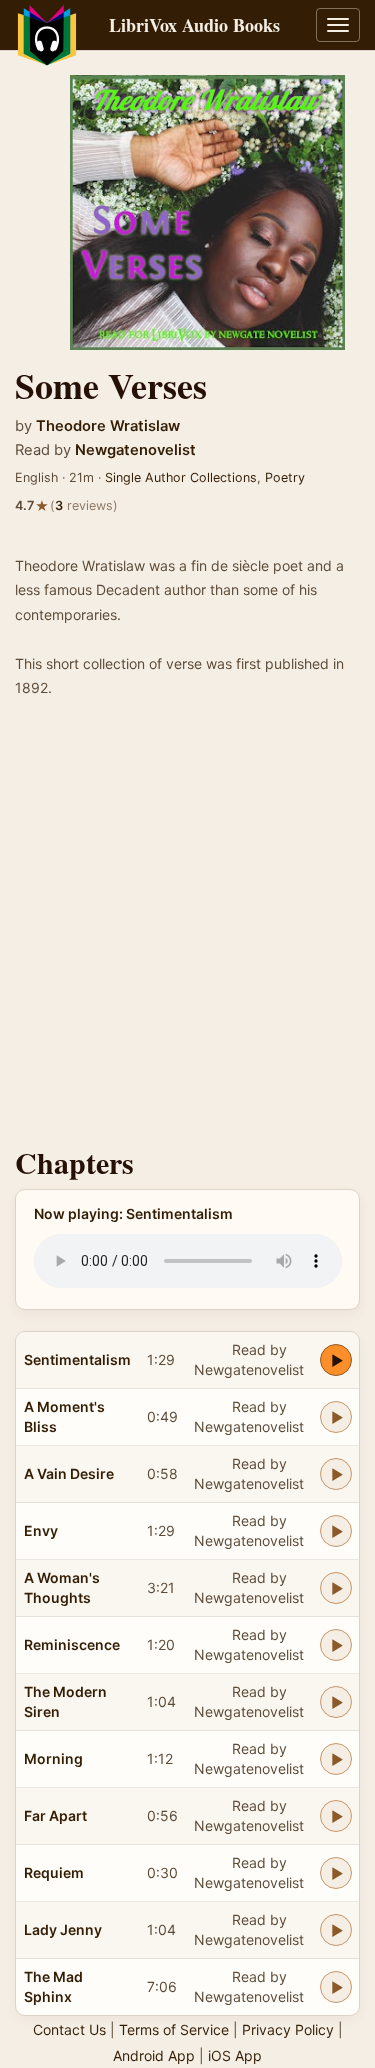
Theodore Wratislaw (108, 426)
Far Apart (55, 1815)
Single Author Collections (181, 477)
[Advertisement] (187, 928)
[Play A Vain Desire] (336, 1474)
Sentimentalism (77, 1359)
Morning (53, 1758)
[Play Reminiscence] (336, 1645)
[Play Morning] (336, 1759)
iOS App (235, 2055)
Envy (41, 1530)
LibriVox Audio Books (194, 25)
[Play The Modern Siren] (336, 1702)
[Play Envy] (336, 1531)
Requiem (54, 1872)
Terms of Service (174, 2029)
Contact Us (69, 2029)
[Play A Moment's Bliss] (336, 1417)
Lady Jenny (63, 1929)
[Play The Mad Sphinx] (336, 1987)
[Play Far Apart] (336, 1816)
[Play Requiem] (336, 1873)
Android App (154, 2055)
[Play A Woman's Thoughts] (336, 1588)
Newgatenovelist (135, 450)
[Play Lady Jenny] (336, 1930)
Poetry (285, 477)
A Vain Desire (69, 1473)
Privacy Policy (288, 2029)
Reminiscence (72, 1644)
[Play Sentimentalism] (336, 1360)
